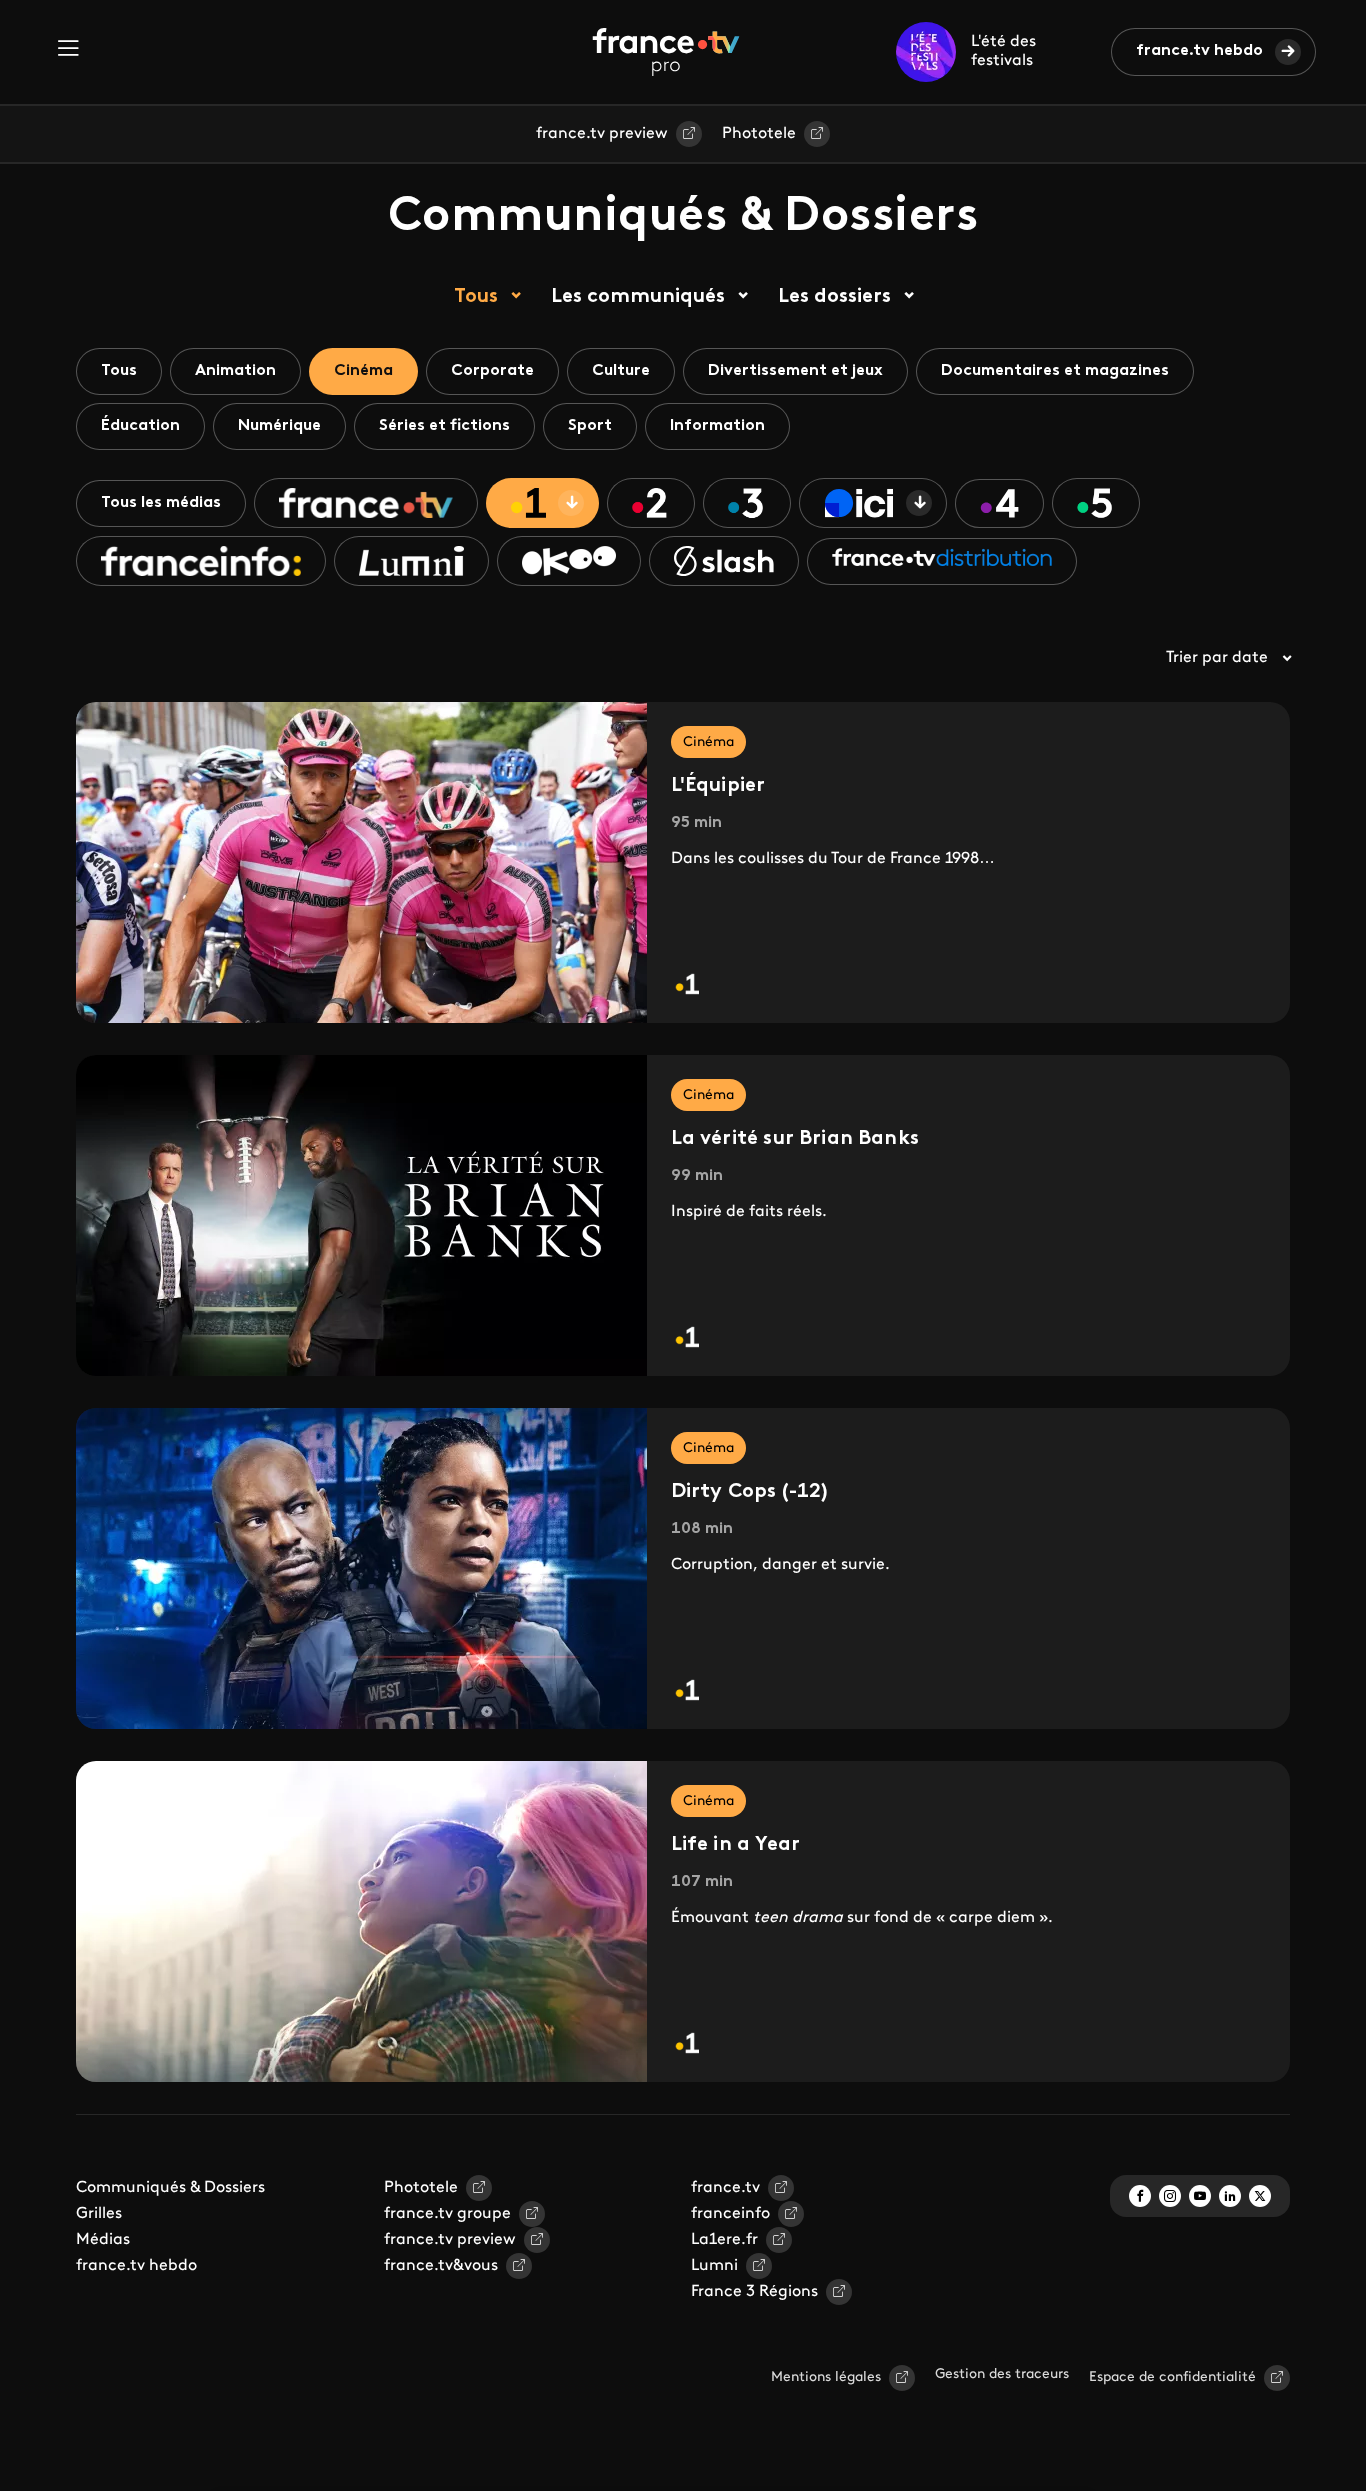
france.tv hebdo (1199, 51)
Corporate (492, 371)
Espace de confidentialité (1172, 2377)
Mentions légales (826, 2377)
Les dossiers (834, 297)
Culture (621, 371)
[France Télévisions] (666, 52)
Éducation (140, 426)
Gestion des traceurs (1002, 2374)
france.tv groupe (447, 2214)
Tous (476, 297)
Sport (590, 426)
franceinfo (730, 2214)
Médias (103, 2240)
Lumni (714, 2266)
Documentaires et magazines (1055, 371)
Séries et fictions (444, 426)
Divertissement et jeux (795, 371)
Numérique (279, 426)
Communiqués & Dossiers (170, 2188)
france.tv (725, 2188)
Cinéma (363, 371)
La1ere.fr (724, 2240)
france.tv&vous (441, 2266)
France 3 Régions (754, 2292)
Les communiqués (638, 297)
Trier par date (1217, 658)
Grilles (99, 2214)
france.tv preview (602, 134)
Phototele (759, 134)
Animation (235, 371)
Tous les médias (161, 503)
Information (717, 426)
